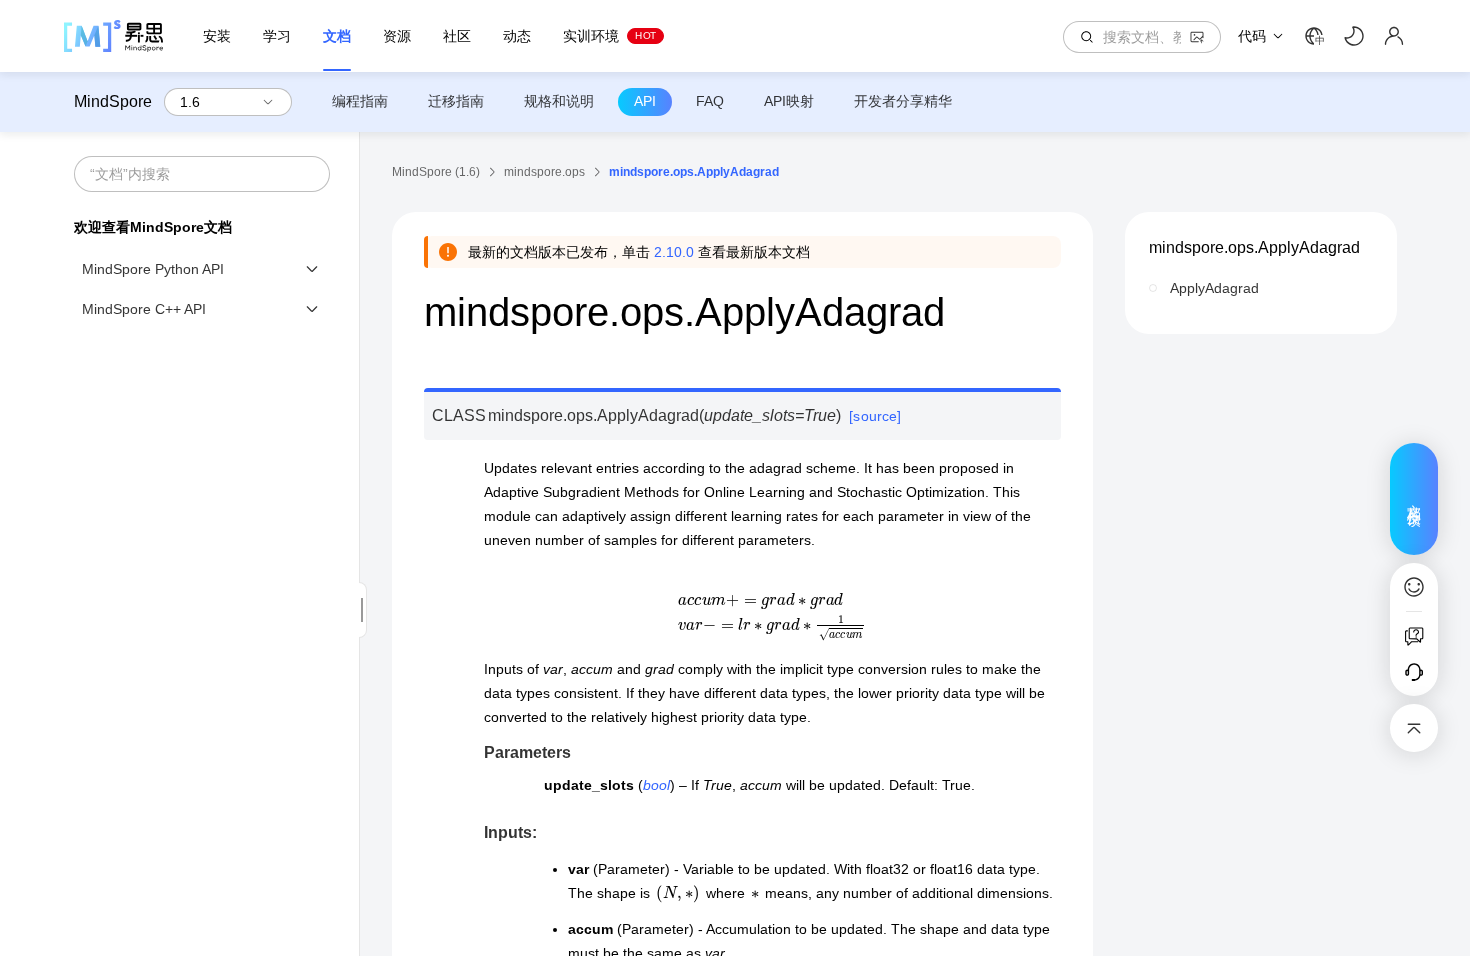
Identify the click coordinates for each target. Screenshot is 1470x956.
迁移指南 (456, 101)
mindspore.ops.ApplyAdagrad (1254, 247)
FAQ (710, 101)
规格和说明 (559, 101)
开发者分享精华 (903, 101)
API (645, 101)
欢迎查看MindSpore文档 (153, 227)
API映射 (789, 101)
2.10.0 (674, 252)
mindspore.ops (544, 172)
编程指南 (360, 101)
